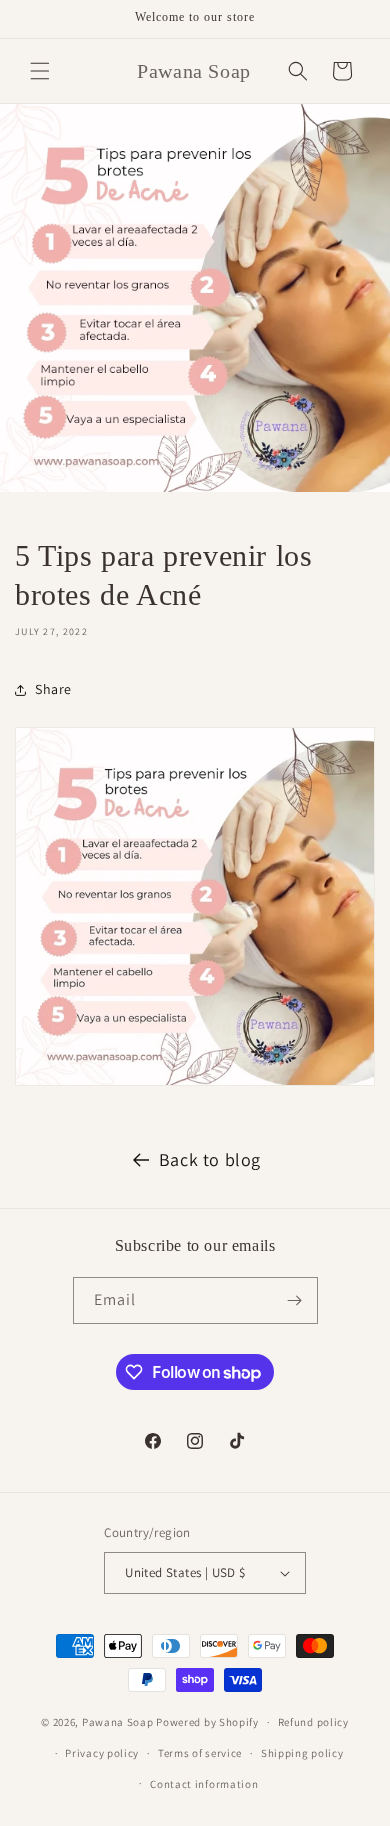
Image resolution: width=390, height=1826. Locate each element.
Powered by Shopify (207, 1722)
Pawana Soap (118, 1722)
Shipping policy (302, 1753)
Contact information (204, 1784)
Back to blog (210, 1159)
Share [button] (53, 689)
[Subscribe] (295, 1300)
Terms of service (200, 1753)
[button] (40, 71)
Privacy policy (102, 1753)
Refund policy (313, 1722)
